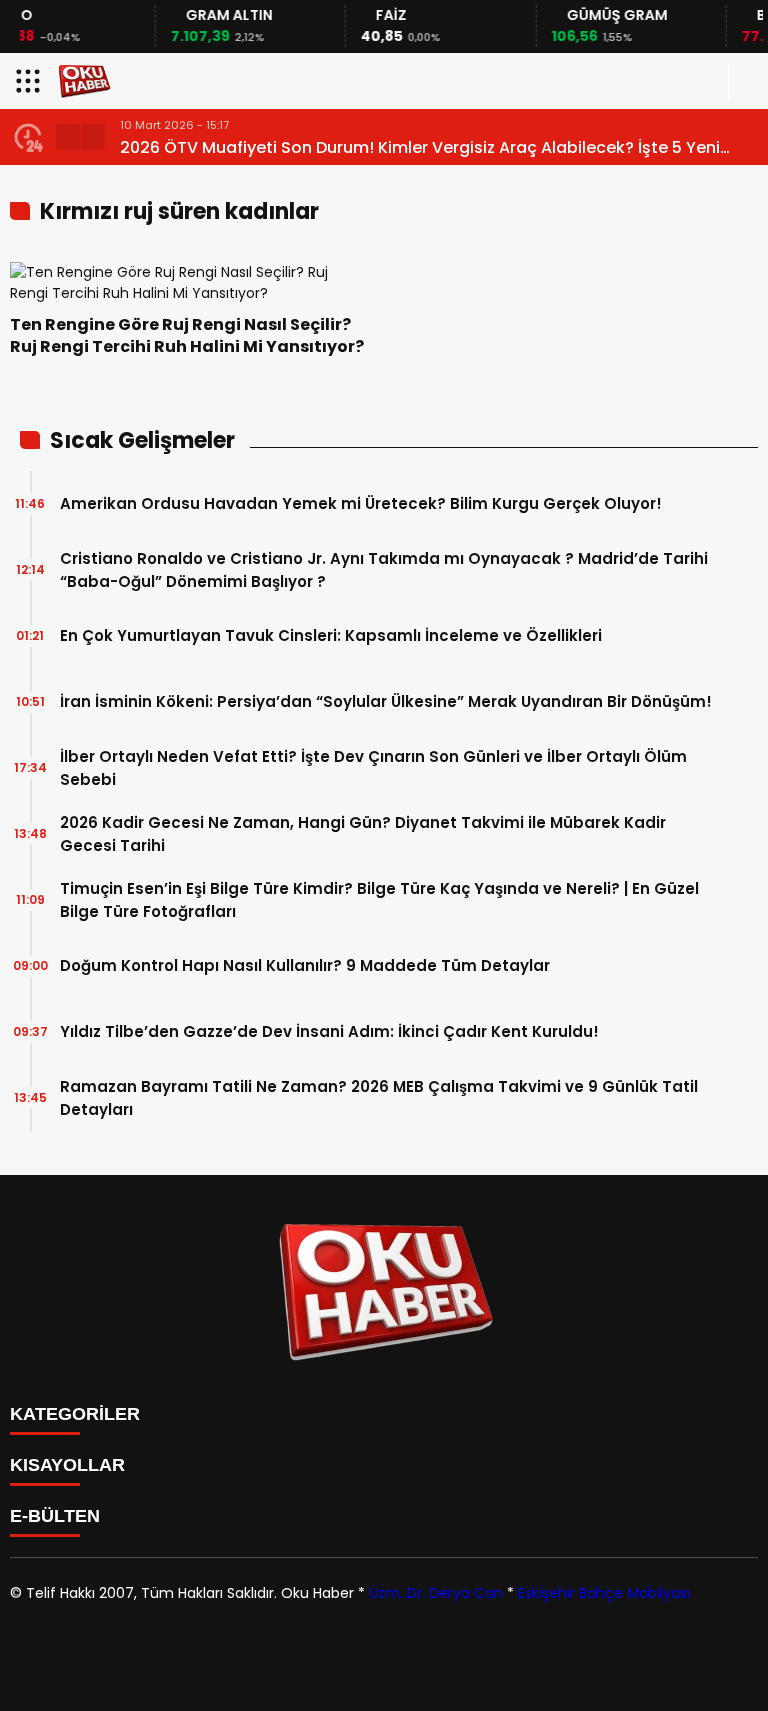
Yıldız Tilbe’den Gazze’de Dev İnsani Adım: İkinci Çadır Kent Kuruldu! (329, 1031)
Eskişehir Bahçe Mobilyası (604, 1593)
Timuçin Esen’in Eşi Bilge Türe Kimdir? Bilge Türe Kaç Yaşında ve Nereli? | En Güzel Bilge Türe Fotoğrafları (379, 900)
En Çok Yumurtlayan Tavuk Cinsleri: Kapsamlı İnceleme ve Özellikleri (331, 635)
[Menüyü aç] (30, 81)
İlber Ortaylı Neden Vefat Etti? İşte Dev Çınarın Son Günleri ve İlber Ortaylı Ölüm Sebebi (373, 768)
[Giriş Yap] (744, 81)
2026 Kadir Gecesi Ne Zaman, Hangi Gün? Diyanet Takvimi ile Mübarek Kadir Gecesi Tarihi (363, 834)
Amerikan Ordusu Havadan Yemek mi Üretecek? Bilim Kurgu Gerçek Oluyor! (361, 503)
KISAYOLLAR (67, 1465)
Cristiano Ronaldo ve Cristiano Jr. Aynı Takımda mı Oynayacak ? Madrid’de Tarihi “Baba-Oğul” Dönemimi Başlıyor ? (384, 570)
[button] (68, 137)
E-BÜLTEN (55, 1516)
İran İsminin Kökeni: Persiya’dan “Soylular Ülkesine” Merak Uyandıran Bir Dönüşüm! (386, 701)
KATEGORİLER (75, 1414)
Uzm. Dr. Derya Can (436, 1593)
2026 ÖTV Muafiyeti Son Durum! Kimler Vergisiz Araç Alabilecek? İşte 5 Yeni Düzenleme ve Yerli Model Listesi (420, 148)
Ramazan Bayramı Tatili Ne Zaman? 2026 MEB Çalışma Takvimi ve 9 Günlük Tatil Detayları (379, 1098)
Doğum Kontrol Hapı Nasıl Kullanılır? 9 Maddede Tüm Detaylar (305, 965)
